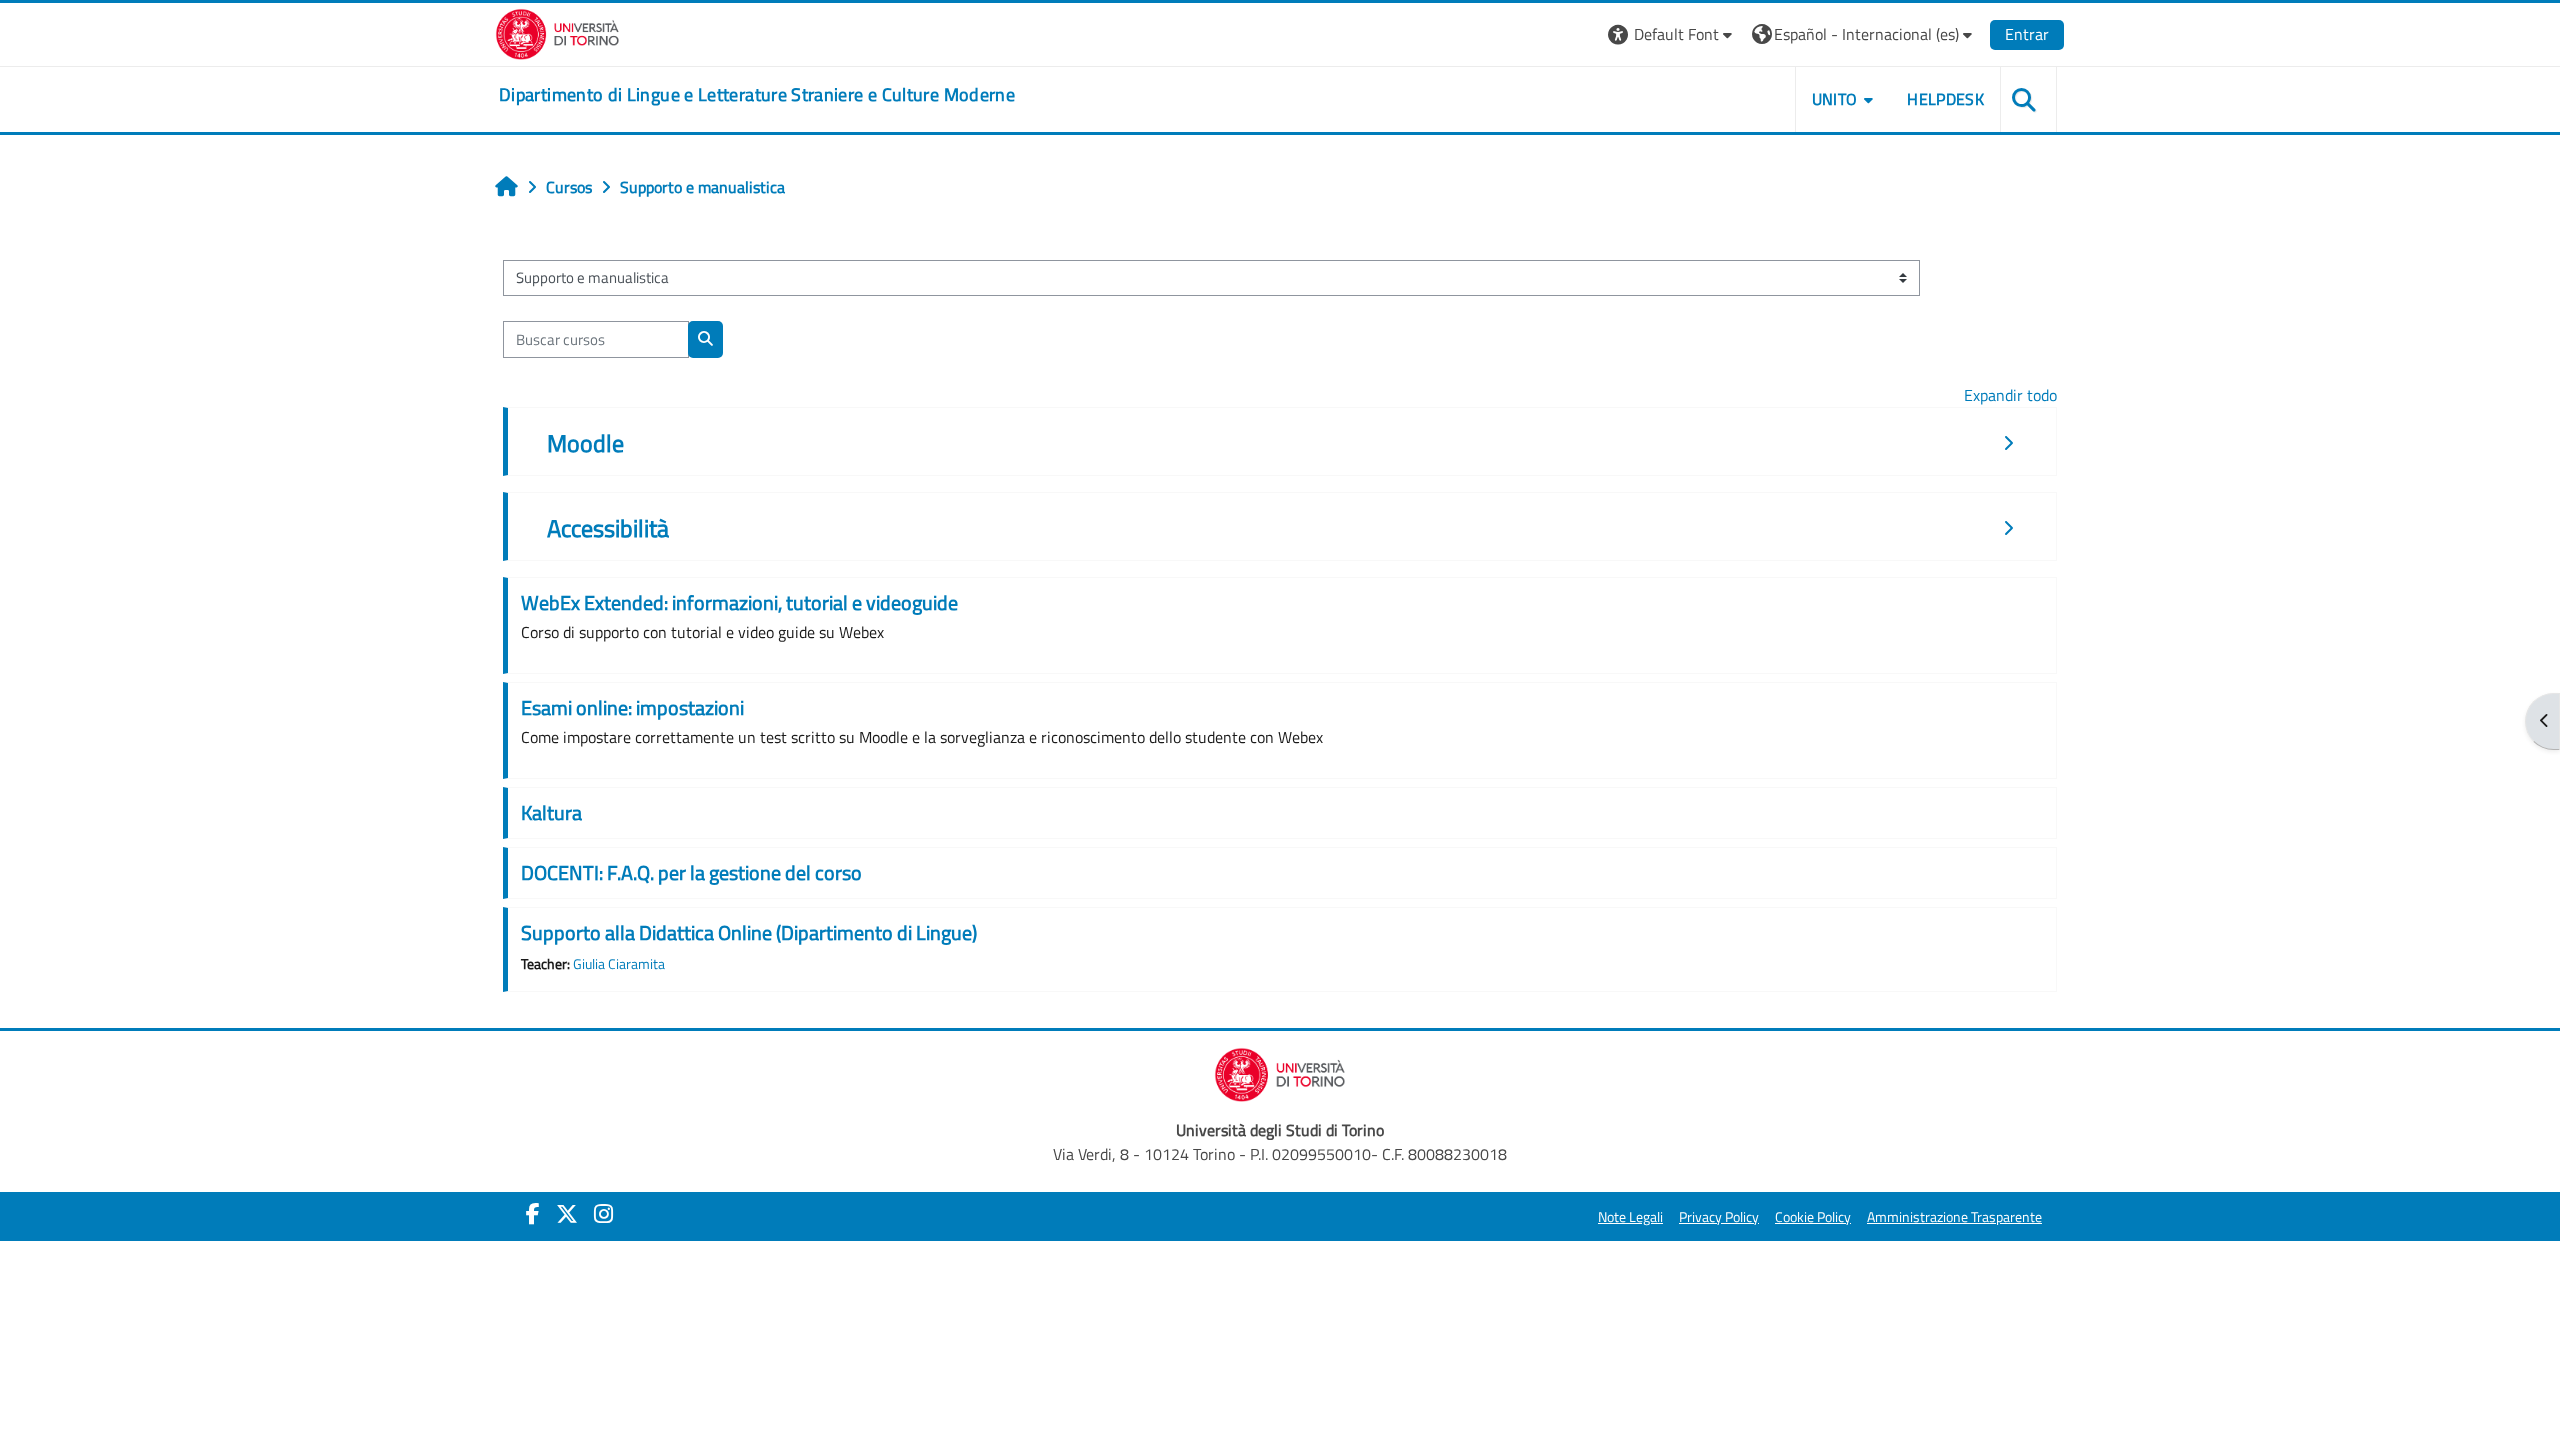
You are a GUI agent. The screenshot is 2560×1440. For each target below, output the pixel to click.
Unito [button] (1835, 99)
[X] (567, 1214)
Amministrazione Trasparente (1954, 1217)
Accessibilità (608, 528)
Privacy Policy (1719, 1217)
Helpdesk (1945, 99)
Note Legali (1630, 1217)
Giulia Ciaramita (619, 964)
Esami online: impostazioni (632, 707)
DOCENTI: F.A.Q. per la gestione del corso (691, 872)
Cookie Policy (1813, 1217)
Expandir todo (2010, 395)
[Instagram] (603, 1214)
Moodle (585, 443)
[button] (1672, 34)
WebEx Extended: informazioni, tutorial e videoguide (739, 602)
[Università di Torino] (557, 32)
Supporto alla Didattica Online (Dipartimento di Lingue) (749, 932)
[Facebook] (533, 1214)
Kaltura (551, 812)
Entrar (2027, 34)
